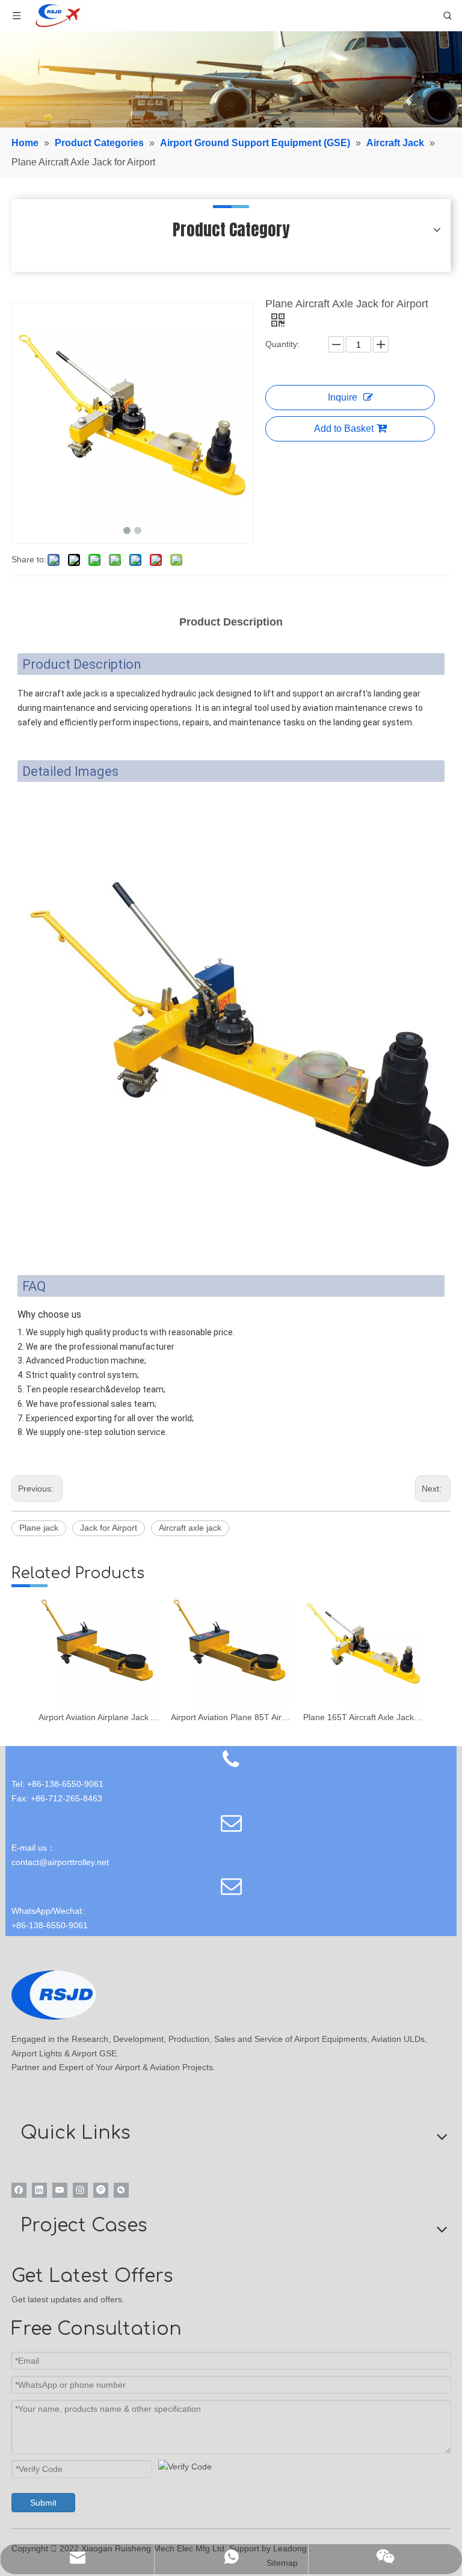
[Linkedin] (39, 2190)
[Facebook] (19, 2190)
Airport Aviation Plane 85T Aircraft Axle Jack (231, 1717)
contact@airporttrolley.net (60, 1862)
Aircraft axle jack (190, 1528)
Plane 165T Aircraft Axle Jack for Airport (363, 1717)
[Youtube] (60, 2190)
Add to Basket (344, 429)
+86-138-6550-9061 (50, 1925)
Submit (43, 2503)
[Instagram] (80, 2190)
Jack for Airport (109, 1528)
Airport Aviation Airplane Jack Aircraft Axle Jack (99, 1717)
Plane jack (39, 1528)
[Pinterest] (101, 2190)
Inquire (343, 397)
